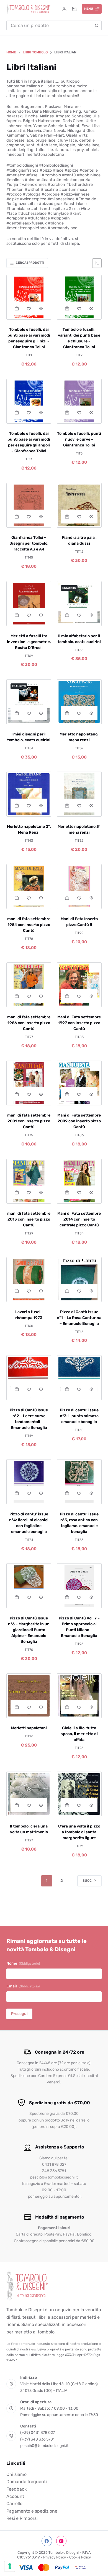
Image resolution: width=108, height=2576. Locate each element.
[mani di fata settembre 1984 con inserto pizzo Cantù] (29, 886)
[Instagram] (61, 2541)
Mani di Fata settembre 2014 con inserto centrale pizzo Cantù (79, 1219)
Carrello (14, 2504)
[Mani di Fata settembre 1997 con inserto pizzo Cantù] (79, 985)
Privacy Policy (55, 2557)
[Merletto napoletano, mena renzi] (79, 702)
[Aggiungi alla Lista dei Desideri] (29, 308)
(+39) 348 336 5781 (37, 2439)
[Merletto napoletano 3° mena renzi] (79, 794)
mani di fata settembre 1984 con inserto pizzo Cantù (29, 925)
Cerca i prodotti (30, 263)
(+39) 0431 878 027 (38, 2433)
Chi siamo (16, 2474)
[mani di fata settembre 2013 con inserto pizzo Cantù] (29, 1181)
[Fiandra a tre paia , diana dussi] (79, 505)
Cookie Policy (80, 2557)
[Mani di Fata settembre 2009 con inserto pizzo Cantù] (79, 1083)
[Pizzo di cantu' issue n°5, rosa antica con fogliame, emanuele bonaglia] (79, 1482)
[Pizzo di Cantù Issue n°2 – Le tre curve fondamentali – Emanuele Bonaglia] (29, 1378)
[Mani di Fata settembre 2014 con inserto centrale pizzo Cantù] (79, 1181)
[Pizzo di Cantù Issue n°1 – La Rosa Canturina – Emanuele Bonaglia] (79, 1280)
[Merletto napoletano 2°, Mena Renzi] (29, 794)
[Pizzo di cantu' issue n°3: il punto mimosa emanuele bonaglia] (79, 1378)
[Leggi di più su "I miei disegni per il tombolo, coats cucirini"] (17, 713)
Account (15, 2496)
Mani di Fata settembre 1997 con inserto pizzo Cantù (79, 1023)
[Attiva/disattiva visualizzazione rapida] (41, 308)
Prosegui (19, 2014)
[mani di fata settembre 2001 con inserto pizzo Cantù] (29, 1083)
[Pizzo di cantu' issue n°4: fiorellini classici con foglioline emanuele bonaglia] (29, 1482)
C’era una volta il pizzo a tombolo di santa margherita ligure (79, 1832)
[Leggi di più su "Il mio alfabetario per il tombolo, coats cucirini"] (67, 615)
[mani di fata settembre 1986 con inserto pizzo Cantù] (29, 985)
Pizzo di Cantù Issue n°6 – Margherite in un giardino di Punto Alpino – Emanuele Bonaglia (29, 1630)
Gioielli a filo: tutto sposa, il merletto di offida (79, 1734)
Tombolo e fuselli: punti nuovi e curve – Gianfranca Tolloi (79, 439)
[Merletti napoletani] (29, 1696)
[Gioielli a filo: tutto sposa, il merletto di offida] (79, 1696)
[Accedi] (64, 9)
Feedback (16, 2489)
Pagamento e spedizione (32, 2511)
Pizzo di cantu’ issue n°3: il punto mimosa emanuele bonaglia (79, 1416)
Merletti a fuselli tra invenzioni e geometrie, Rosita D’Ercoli (29, 642)
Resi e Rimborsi (22, 2518)
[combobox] (49, 25)
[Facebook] (47, 2541)
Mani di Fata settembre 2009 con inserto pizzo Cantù (79, 1121)
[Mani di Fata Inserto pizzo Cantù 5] (79, 886)
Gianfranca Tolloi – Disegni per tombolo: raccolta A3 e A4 (29, 543)
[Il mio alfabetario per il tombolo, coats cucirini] (79, 604)
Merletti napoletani (29, 1728)
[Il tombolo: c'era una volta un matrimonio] (29, 1794)
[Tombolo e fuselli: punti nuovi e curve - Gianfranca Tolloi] (79, 401)
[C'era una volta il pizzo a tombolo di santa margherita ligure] (79, 1794)
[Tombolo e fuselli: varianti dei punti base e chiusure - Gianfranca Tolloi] (79, 297)
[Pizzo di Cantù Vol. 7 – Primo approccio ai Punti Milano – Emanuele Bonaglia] (79, 1586)
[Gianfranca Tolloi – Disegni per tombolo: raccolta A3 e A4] (29, 505)
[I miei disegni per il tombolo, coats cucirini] (29, 702)
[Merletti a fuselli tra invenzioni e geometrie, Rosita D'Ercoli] (29, 604)
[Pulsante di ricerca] (97, 25)
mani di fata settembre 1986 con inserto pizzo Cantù (29, 1023)
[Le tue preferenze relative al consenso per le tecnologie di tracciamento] (10, 2566)
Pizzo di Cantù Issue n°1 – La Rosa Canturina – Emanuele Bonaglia (79, 1318)
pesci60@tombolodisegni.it (44, 2446)
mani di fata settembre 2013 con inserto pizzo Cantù (29, 1219)
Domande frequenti (27, 2482)
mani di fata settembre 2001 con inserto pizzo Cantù (29, 1121)
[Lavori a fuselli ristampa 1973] (29, 1280)
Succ (87, 1881)
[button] (17, 308)
